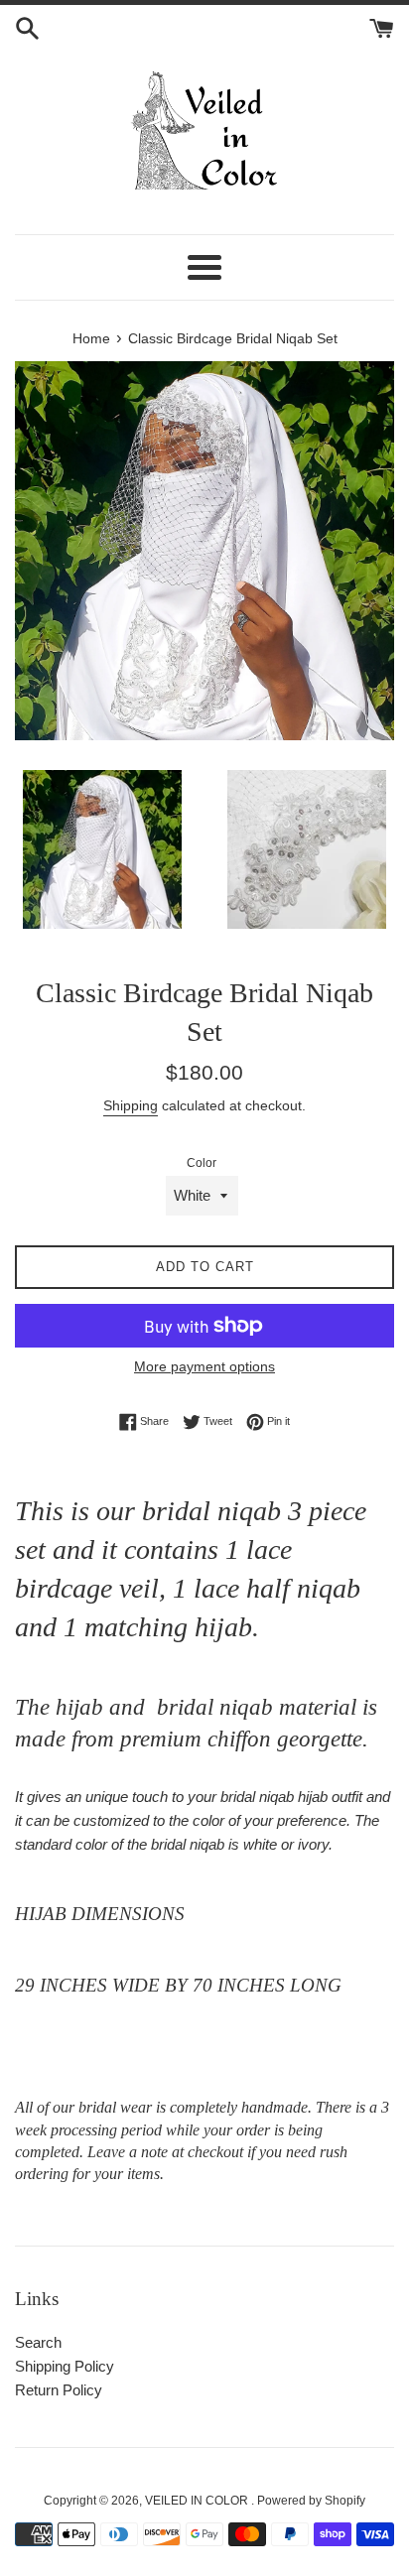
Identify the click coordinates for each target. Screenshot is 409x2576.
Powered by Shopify (311, 2501)
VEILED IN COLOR (198, 2501)
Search (38, 2342)
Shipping (131, 1105)
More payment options (204, 1366)
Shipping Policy (65, 2366)
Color (202, 1163)
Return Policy (59, 2390)
